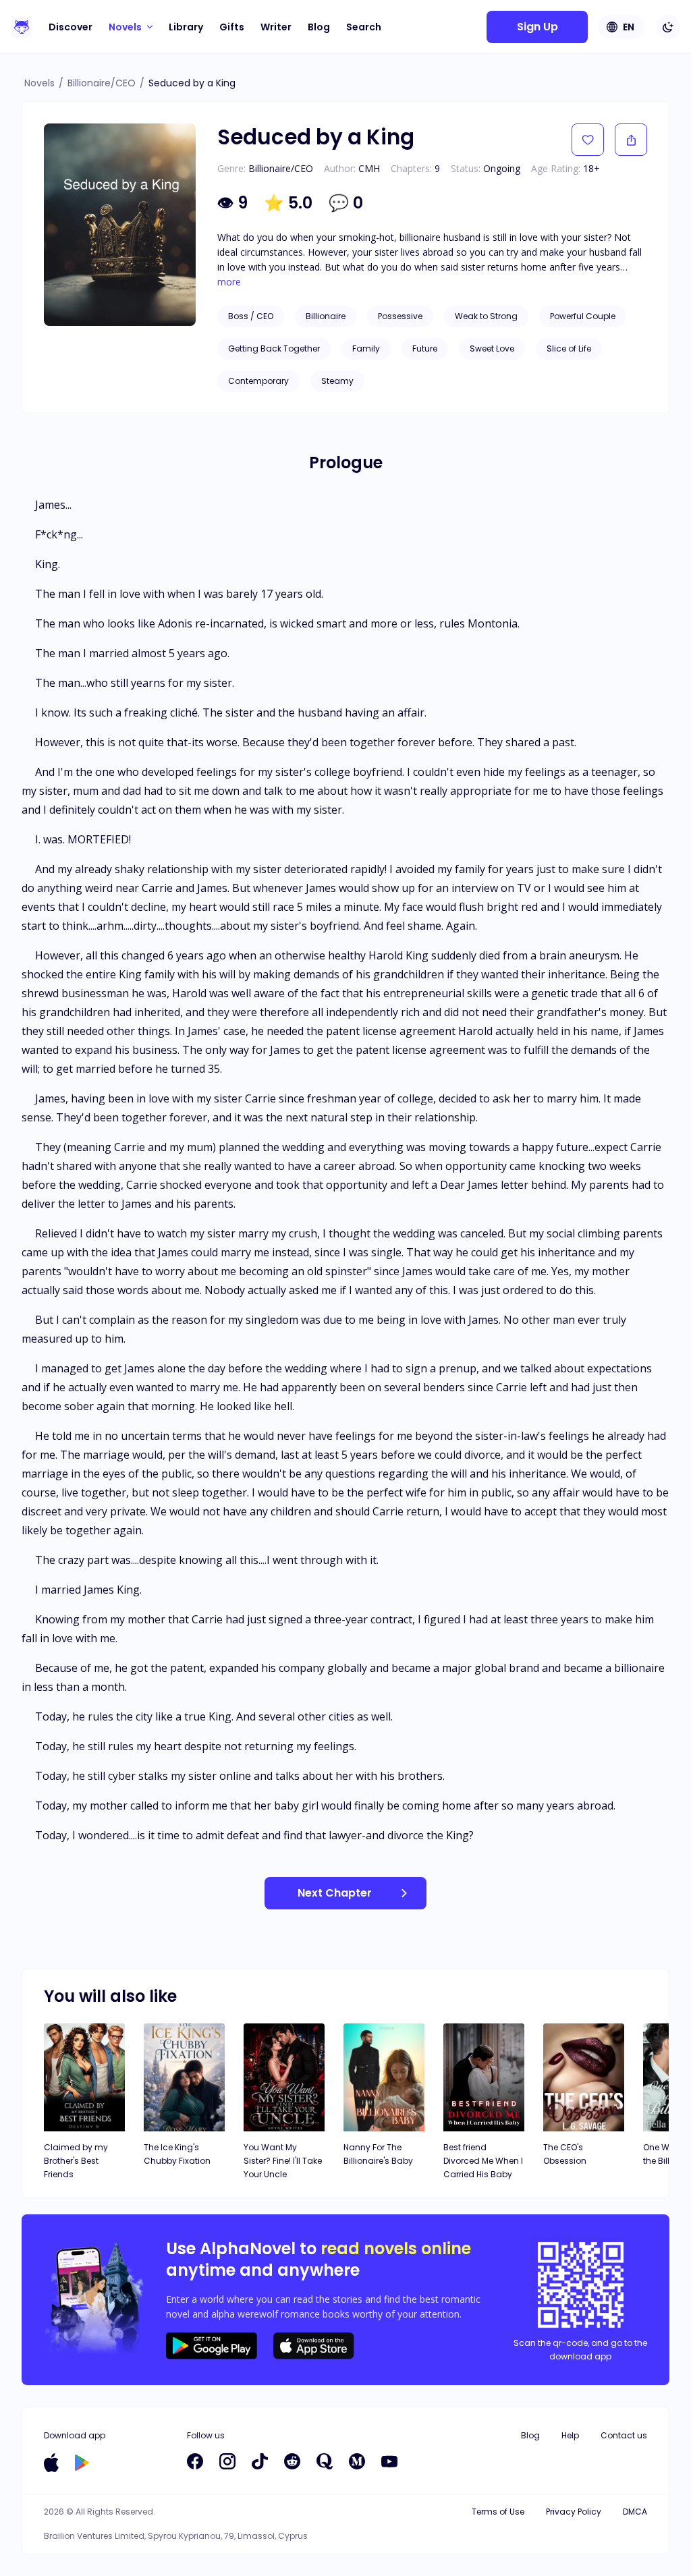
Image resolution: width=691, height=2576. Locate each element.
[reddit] (292, 2461)
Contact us (624, 2435)
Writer (276, 27)
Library (186, 27)
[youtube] (389, 2461)
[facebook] (195, 2461)
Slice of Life (569, 348)
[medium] (357, 2461)
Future (425, 348)
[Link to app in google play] (82, 2463)
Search (364, 27)
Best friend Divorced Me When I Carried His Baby (483, 2161)
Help (570, 2435)
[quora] (325, 2461)
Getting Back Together (274, 348)
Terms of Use (498, 2512)
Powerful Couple (583, 316)
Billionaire (326, 316)
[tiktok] (260, 2461)
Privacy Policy (574, 2512)
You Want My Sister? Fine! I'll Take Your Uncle (283, 2161)
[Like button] (588, 140)
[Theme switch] (668, 27)
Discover (71, 27)
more (229, 282)
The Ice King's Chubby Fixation (177, 2154)
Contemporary (258, 381)
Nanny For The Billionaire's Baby (378, 2154)
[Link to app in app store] (51, 2463)
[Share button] (631, 140)
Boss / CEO (251, 316)
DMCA (635, 2512)
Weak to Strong (486, 316)
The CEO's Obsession (565, 2154)
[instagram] (227, 2461)
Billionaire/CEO (102, 83)
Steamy (337, 381)
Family (366, 348)
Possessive (400, 316)
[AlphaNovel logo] (22, 27)
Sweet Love (492, 348)
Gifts (232, 27)
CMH (369, 168)
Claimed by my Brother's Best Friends (76, 2161)
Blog (319, 27)
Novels (39, 83)
